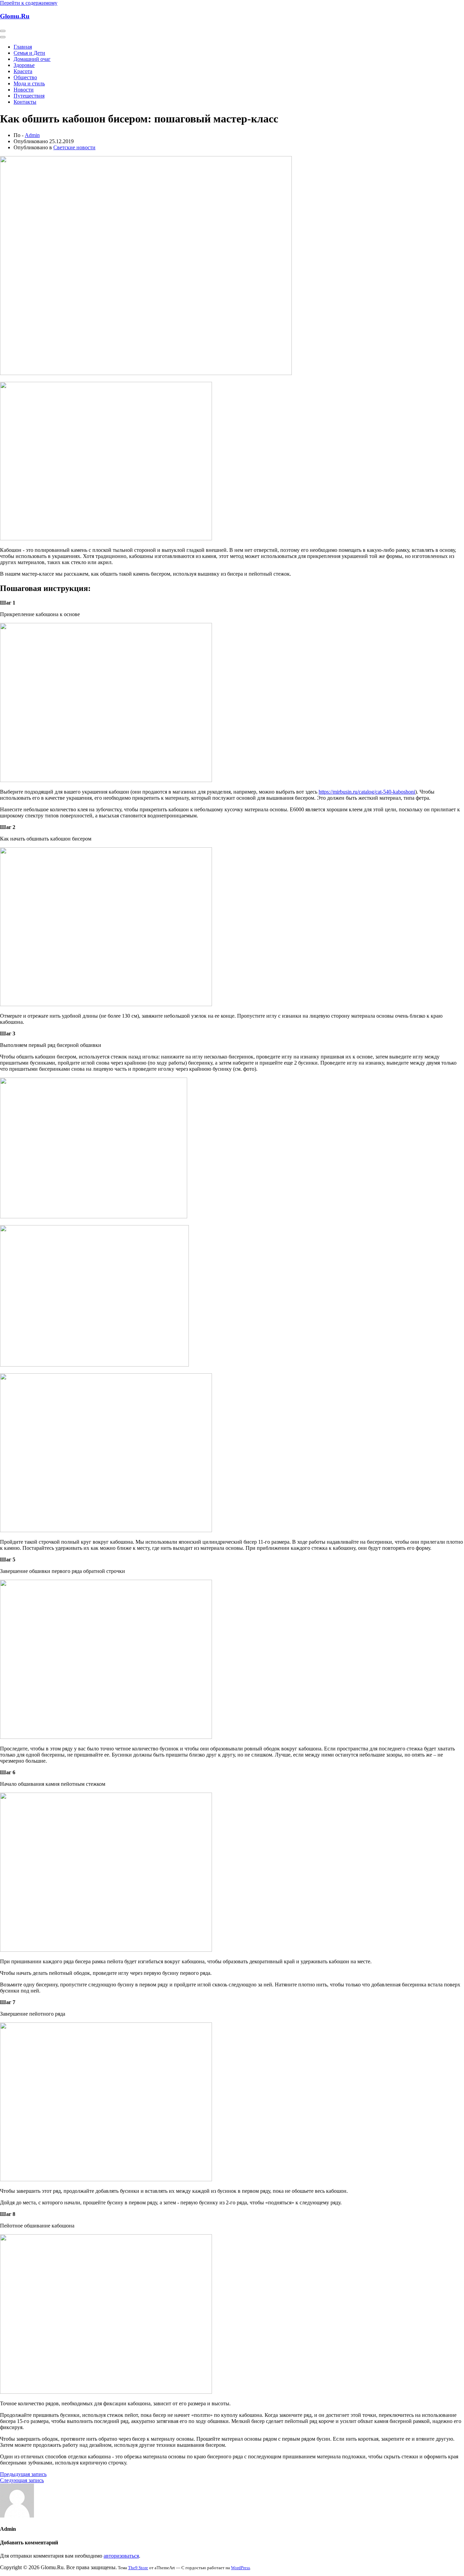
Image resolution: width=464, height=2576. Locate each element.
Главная (23, 47)
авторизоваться (121, 2556)
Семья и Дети (29, 53)
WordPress (240, 2568)
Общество (25, 77)
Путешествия (29, 96)
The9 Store (138, 2568)
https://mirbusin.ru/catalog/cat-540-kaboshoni (367, 792)
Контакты (25, 102)
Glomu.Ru (15, 16)
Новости (24, 90)
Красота (23, 71)
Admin (32, 135)
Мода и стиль (29, 83)
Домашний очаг (32, 59)
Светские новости (74, 147)
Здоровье (24, 65)
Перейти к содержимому (29, 3)
